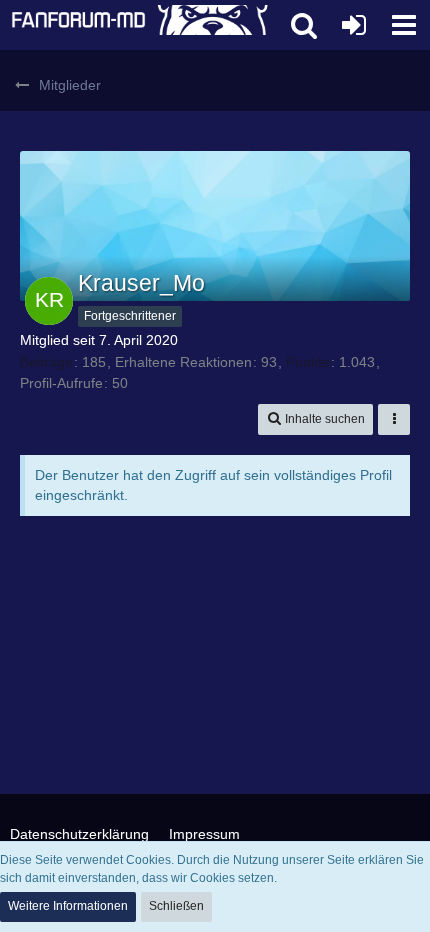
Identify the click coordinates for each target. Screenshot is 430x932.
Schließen (176, 906)
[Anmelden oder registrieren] (354, 25)
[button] (404, 25)
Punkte (308, 362)
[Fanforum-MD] (140, 25)
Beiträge (46, 362)
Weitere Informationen (68, 906)
